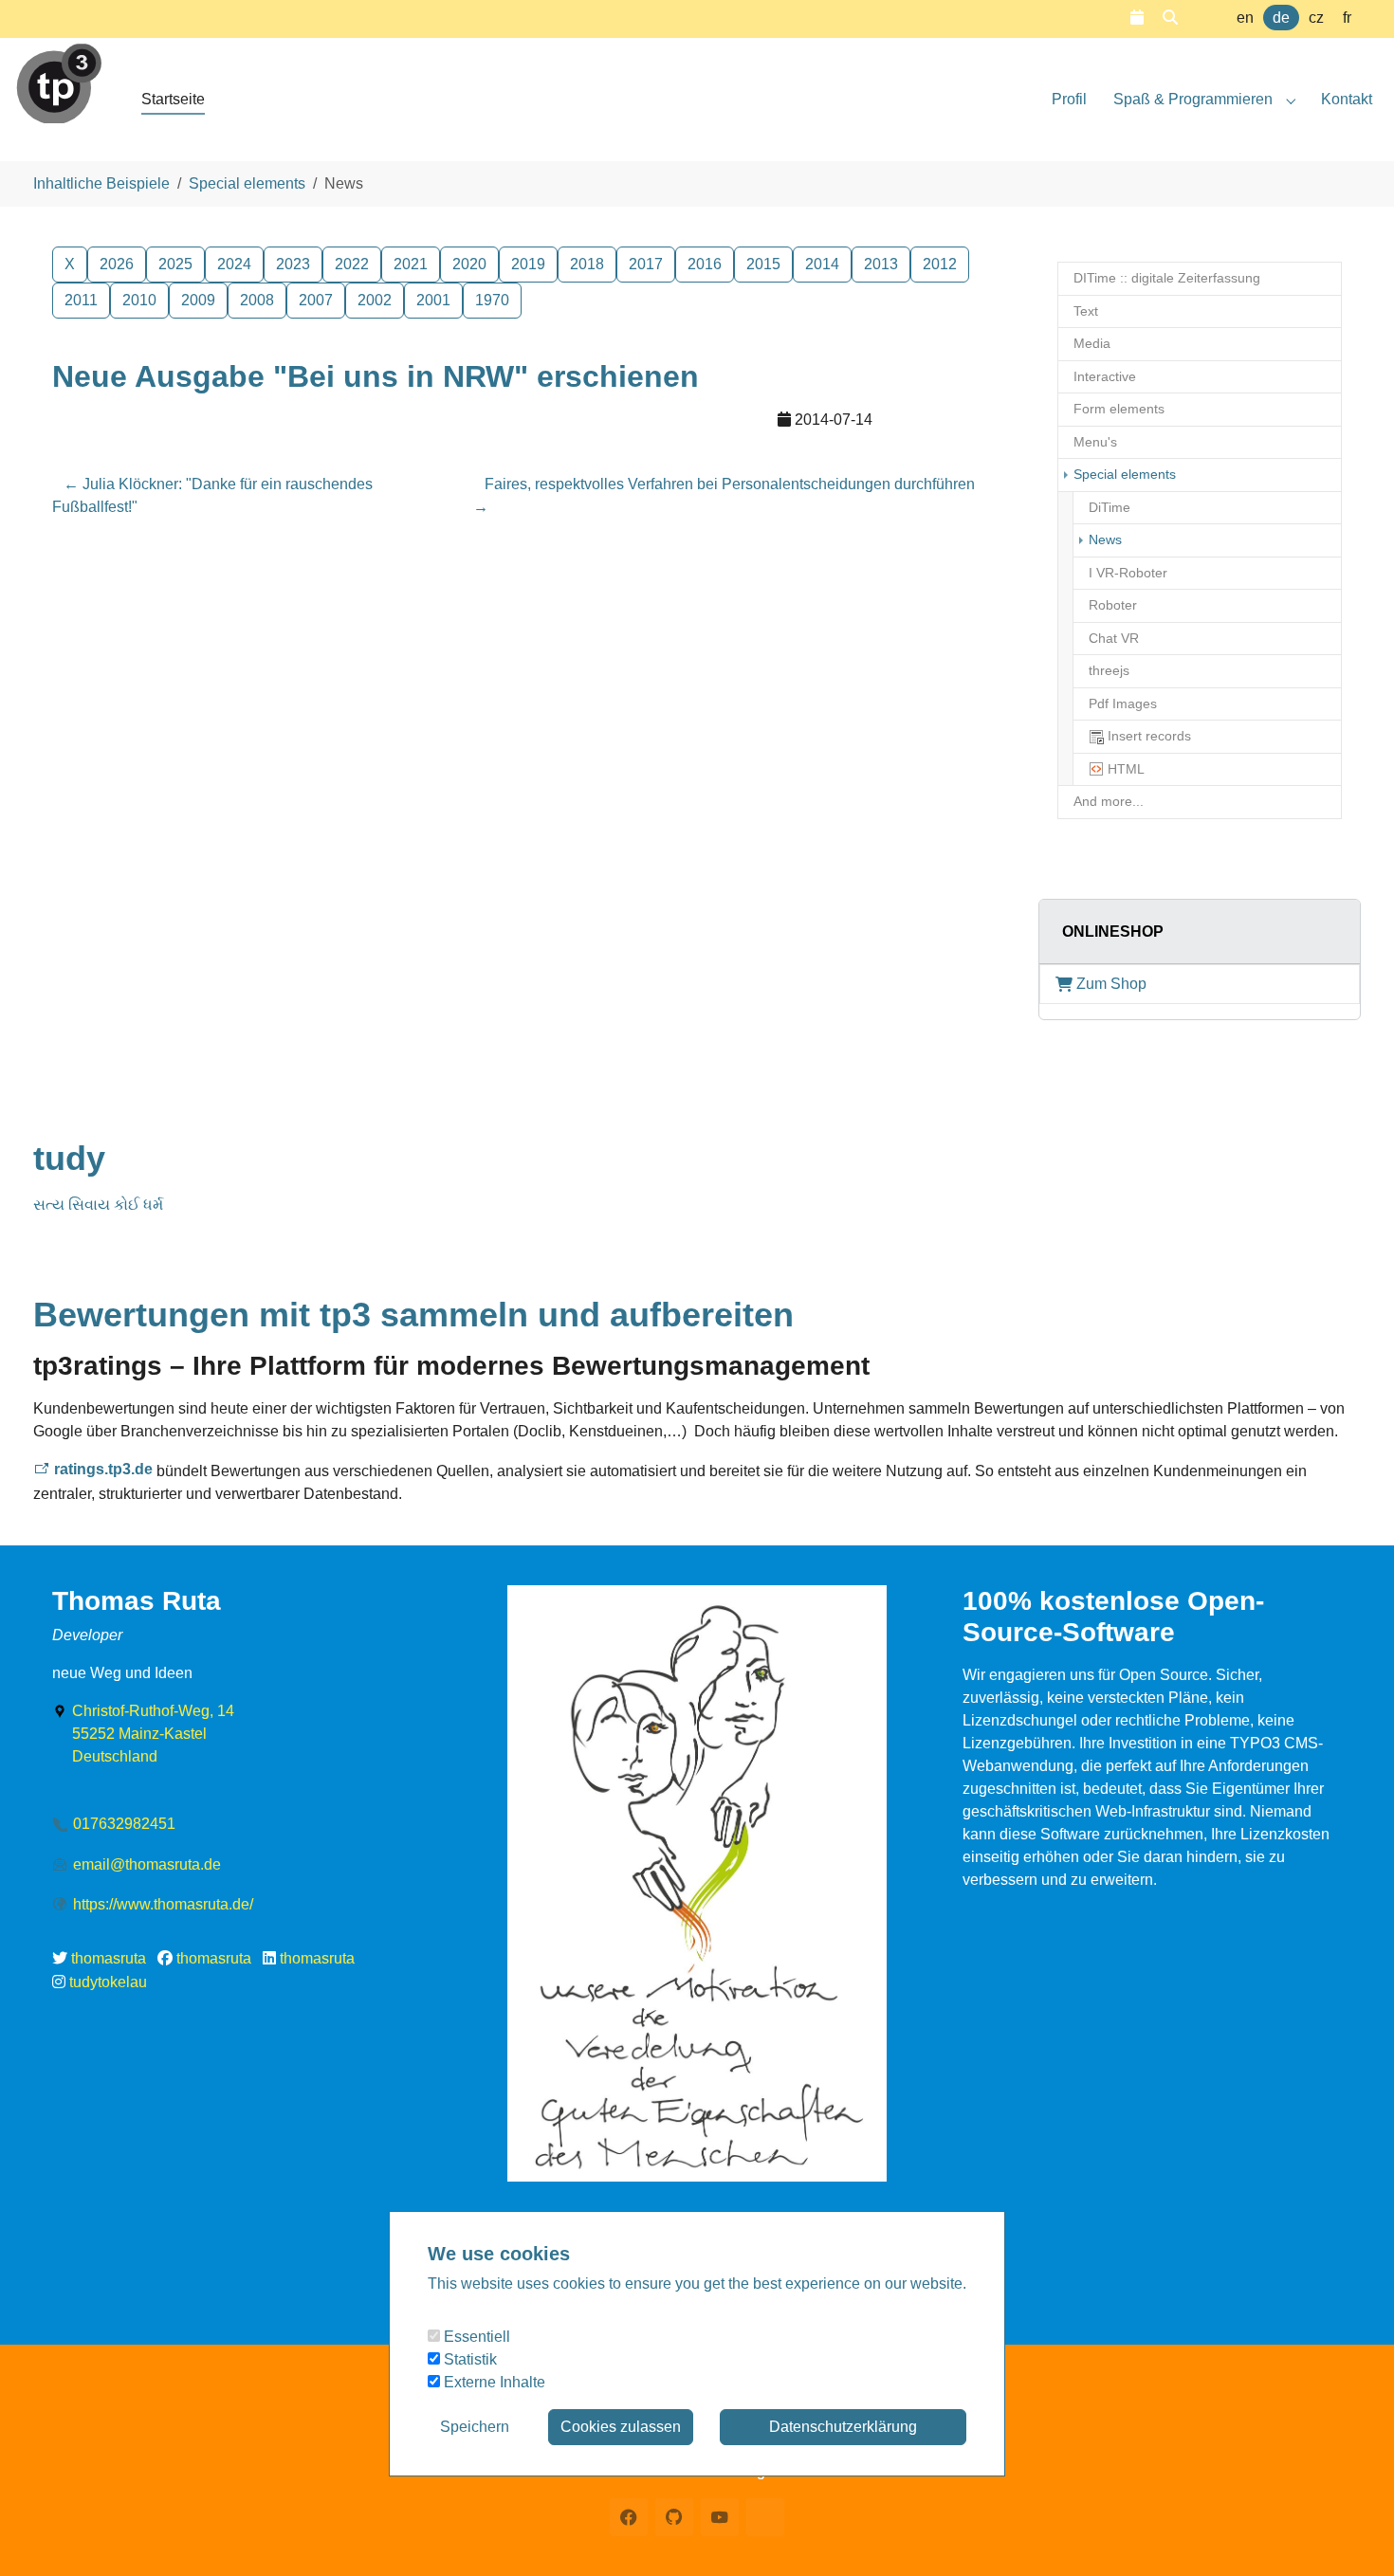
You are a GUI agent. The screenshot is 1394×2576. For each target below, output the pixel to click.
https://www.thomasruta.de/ (163, 1904)
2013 (881, 264)
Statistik (468, 2359)
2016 (705, 264)
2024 (234, 264)
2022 (352, 264)
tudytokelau (108, 1982)
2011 (81, 300)
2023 (293, 264)
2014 (822, 264)
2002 (375, 300)
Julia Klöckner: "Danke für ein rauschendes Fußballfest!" (212, 495)
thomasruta (109, 1958)
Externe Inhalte (493, 2382)
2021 (411, 264)
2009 (198, 300)
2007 (316, 300)
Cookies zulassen (621, 2427)
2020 (469, 264)
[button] (1137, 18)
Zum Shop (1111, 984)
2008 (257, 300)
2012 (940, 264)
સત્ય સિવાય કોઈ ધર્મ (98, 1205)
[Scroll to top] (1352, 2534)
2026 (117, 264)
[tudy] (59, 75)
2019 (528, 264)
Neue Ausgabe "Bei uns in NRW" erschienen (376, 376)
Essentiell (475, 2337)
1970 (492, 300)
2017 (646, 264)
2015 (763, 264)
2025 (175, 264)
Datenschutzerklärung (843, 2427)
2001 (433, 300)
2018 (587, 264)
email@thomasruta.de (147, 1864)
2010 (139, 300)
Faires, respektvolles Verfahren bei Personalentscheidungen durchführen (724, 495)
